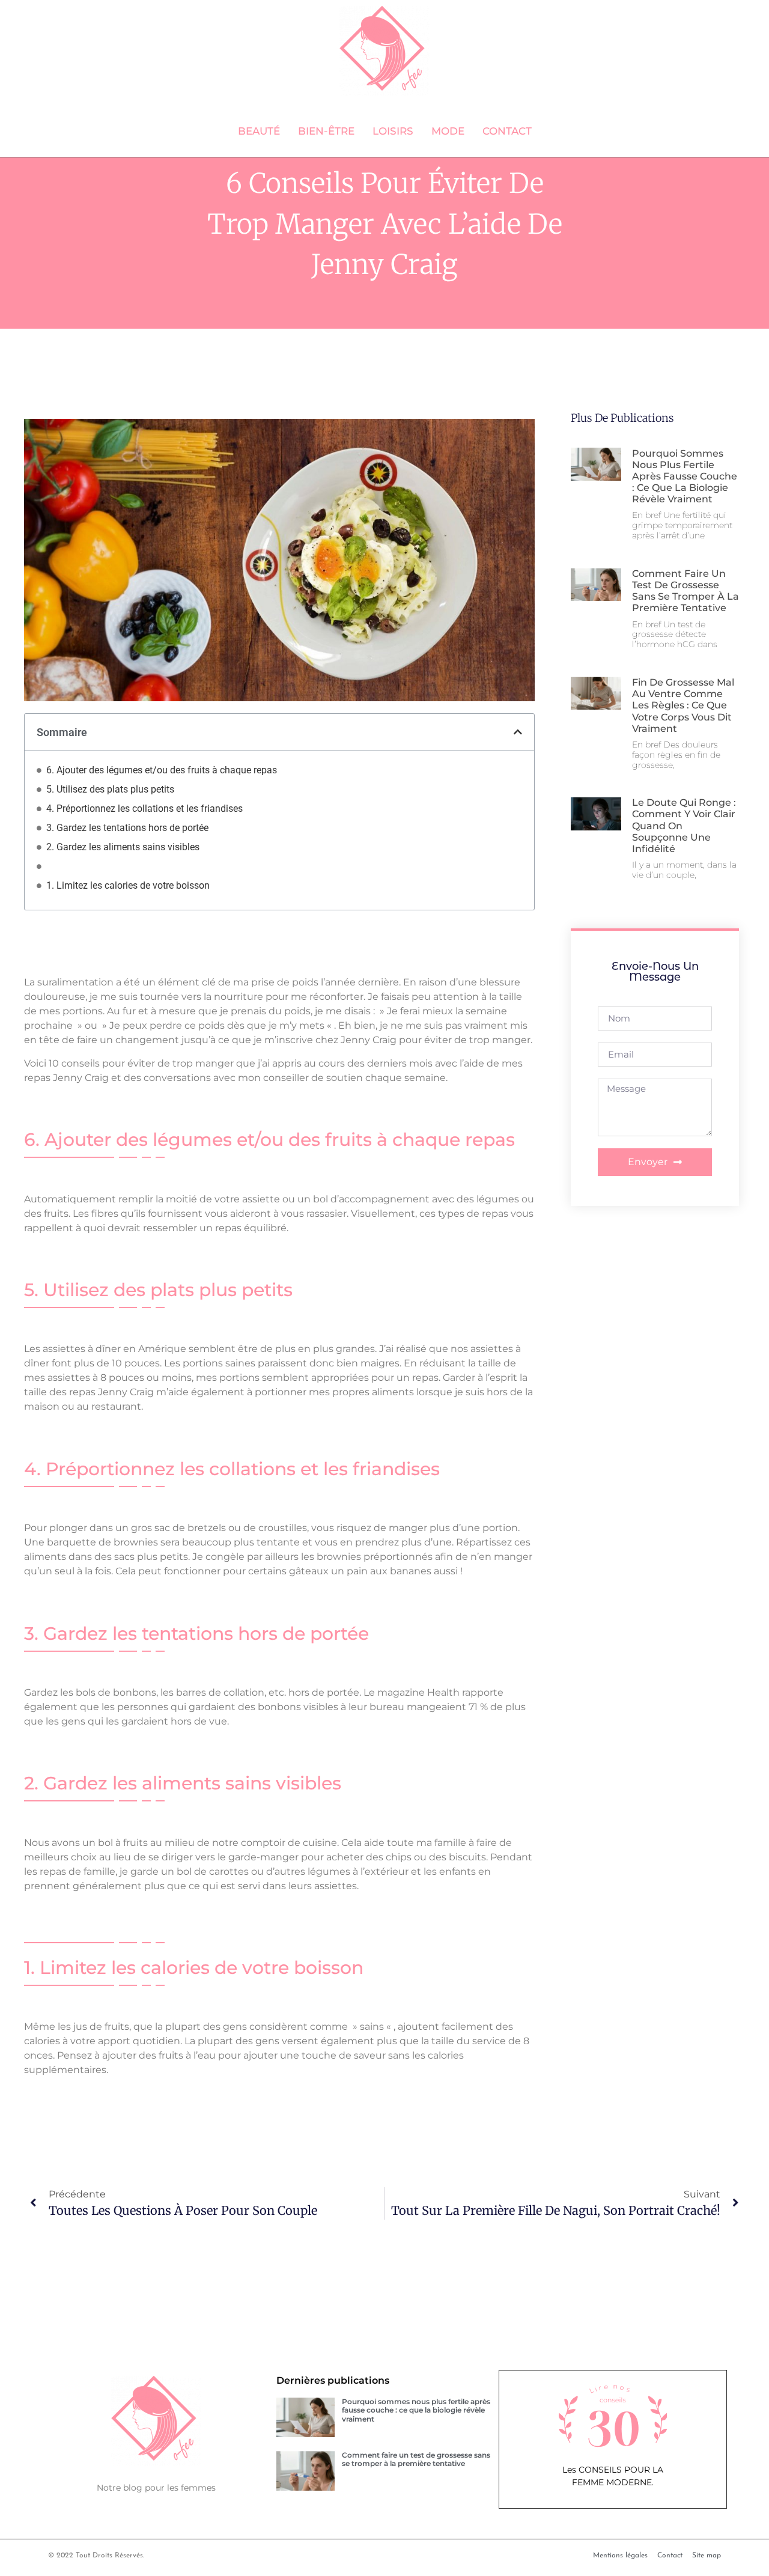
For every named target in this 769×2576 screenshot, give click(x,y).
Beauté (259, 131)
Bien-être (326, 131)
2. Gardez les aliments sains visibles (123, 847)
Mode (448, 131)
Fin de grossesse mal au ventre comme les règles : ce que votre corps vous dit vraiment (683, 705)
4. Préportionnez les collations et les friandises (144, 808)
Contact (507, 131)
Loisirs (393, 131)
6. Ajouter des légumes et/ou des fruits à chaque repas (162, 770)
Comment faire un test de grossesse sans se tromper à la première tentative (685, 591)
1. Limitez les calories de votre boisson (128, 885)
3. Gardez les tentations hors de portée (127, 828)
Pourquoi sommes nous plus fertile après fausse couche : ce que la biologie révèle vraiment (685, 477)
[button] (518, 732)
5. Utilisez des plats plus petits (110, 789)
